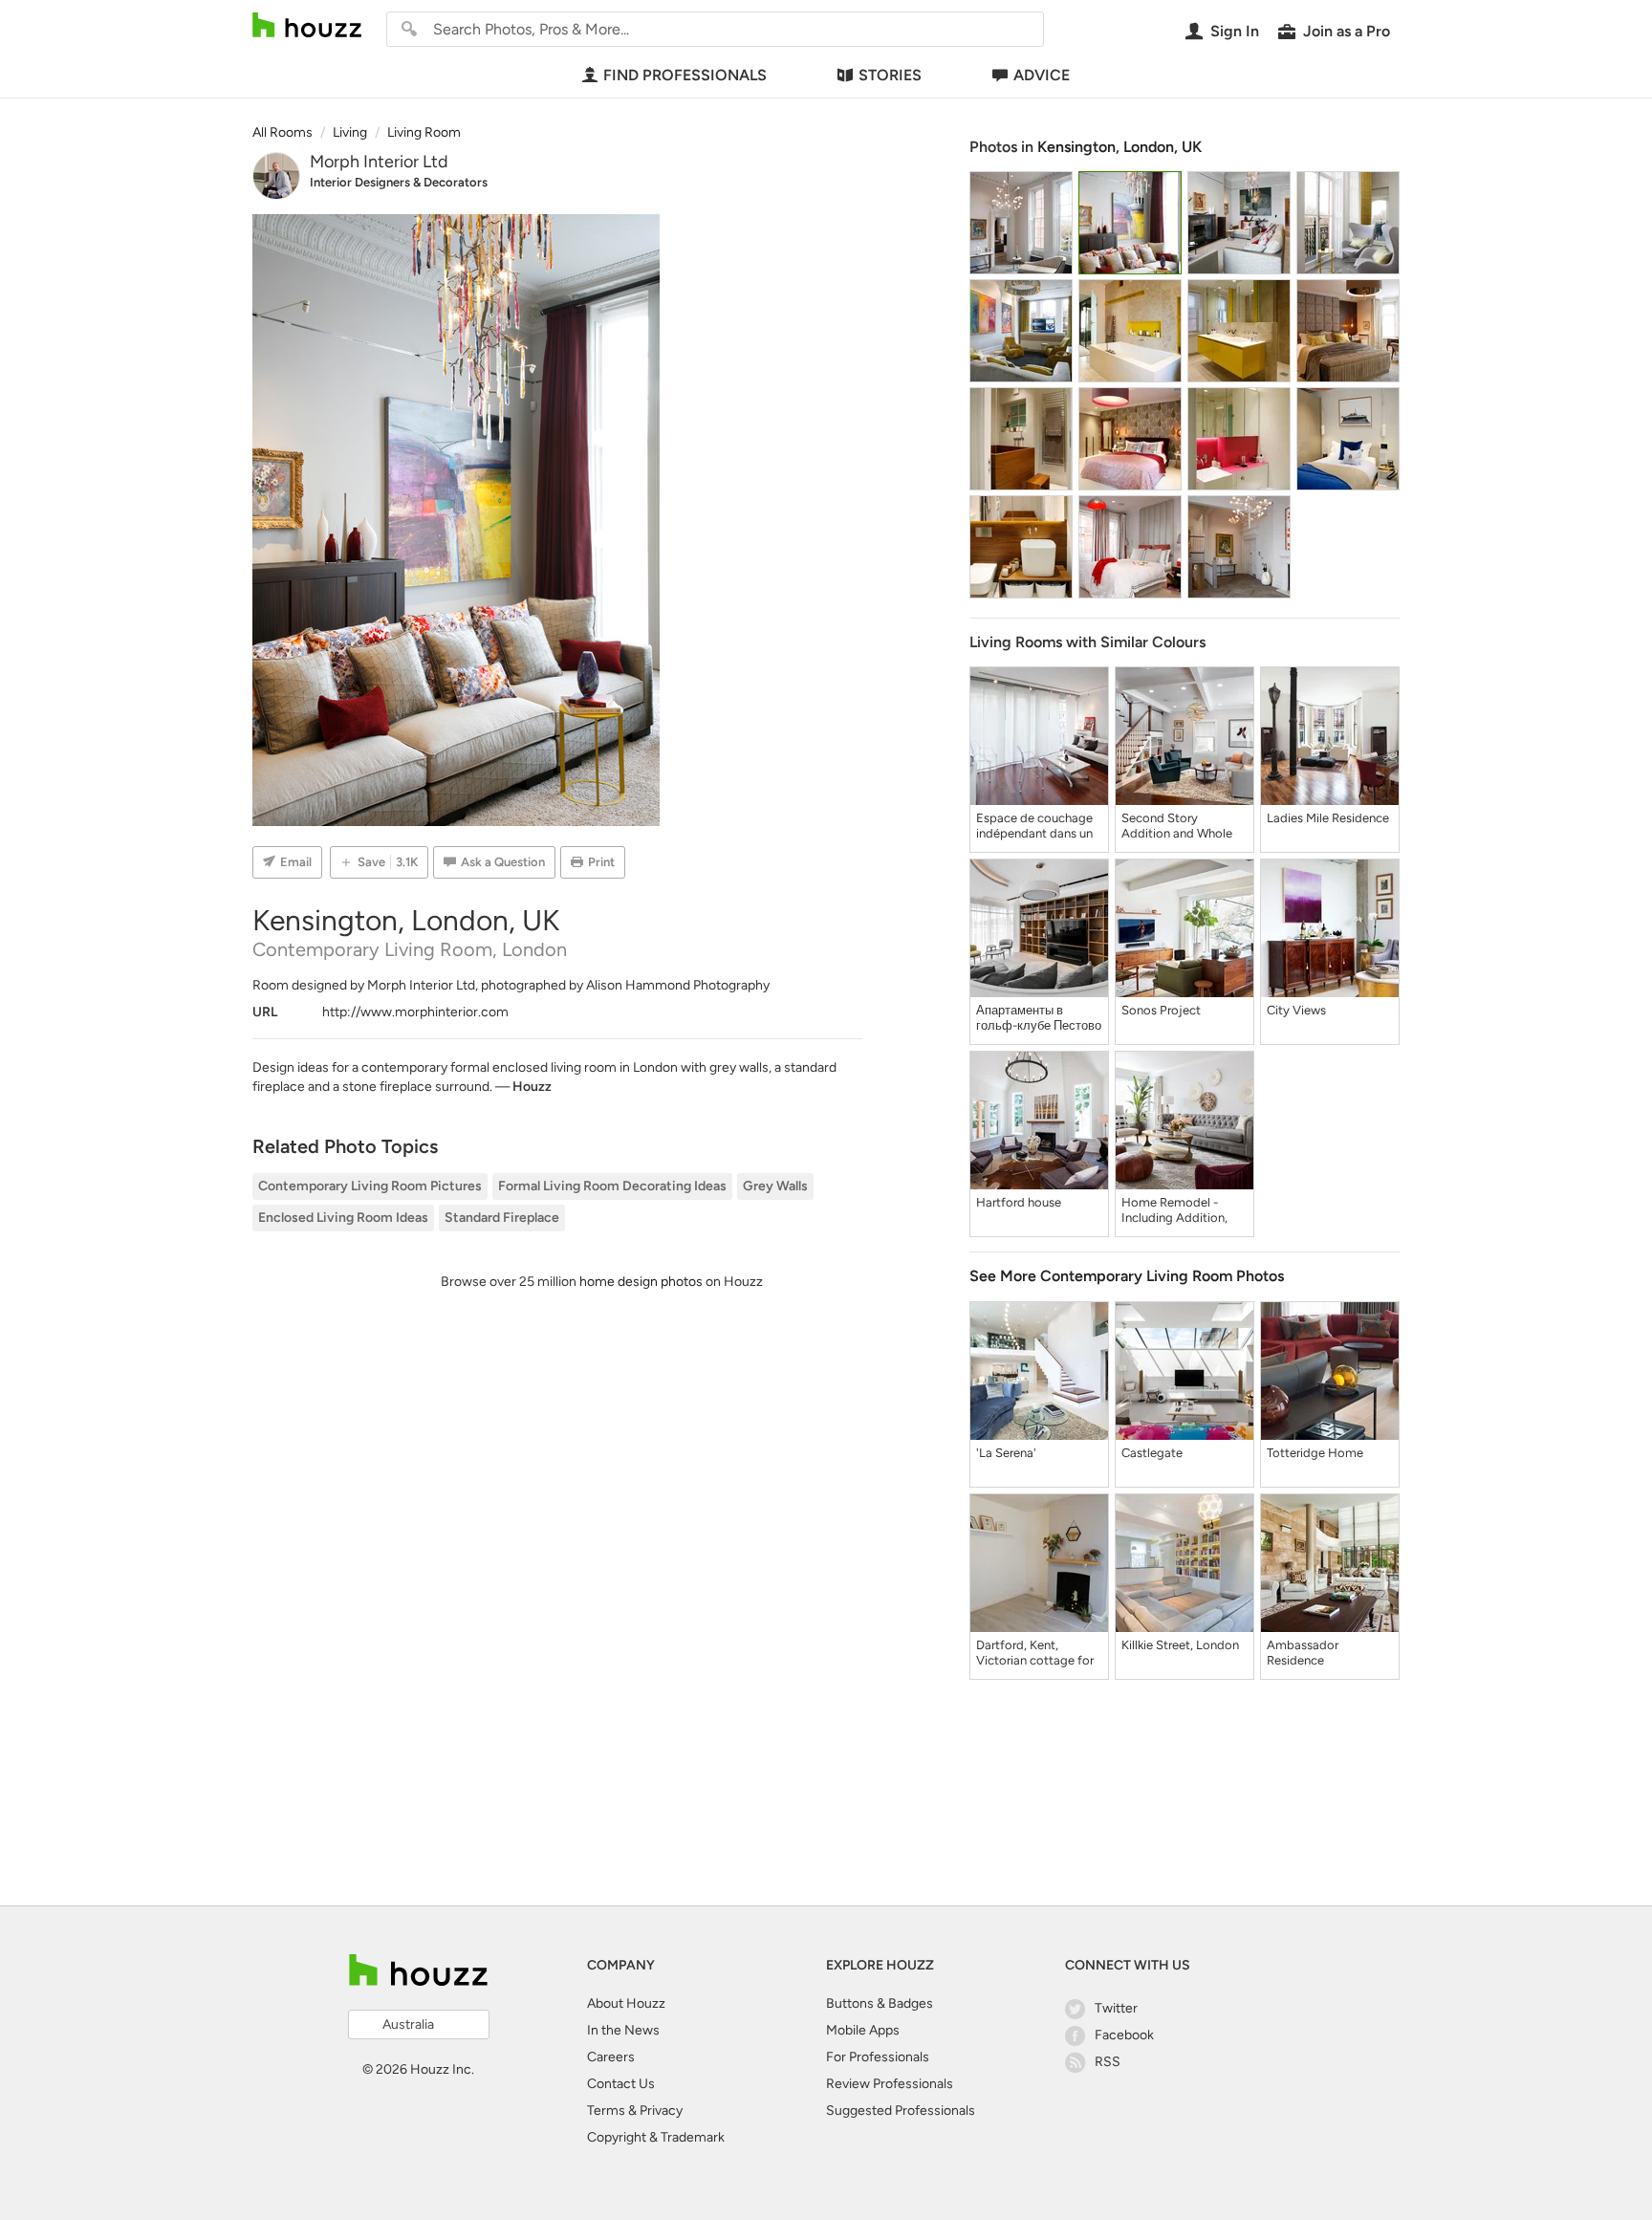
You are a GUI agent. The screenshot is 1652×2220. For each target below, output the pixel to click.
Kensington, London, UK (1119, 147)
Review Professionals (890, 2084)
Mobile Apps (863, 2030)
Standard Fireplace (502, 1218)
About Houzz (626, 2003)
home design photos (641, 1282)
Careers (611, 2057)
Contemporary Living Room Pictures (370, 1186)
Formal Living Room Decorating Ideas (612, 1186)
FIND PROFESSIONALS (685, 75)
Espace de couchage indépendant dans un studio (1034, 826)
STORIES (890, 75)
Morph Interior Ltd (379, 162)
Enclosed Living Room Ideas (343, 1218)
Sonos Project (1161, 1010)
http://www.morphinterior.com (415, 1012)
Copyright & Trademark (656, 2137)
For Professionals (878, 2057)
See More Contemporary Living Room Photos (1127, 1276)
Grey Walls (775, 1186)
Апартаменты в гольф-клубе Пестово (1039, 1018)
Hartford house (1019, 1202)
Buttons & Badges (880, 2003)
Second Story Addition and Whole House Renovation (1177, 826)
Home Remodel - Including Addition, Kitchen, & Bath (1174, 1210)
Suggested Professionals (901, 2111)
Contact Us (621, 2084)
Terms (606, 2111)
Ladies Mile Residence (1328, 818)
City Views (1296, 1010)
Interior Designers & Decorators (399, 182)
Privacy (661, 2111)
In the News (623, 2030)
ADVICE (1042, 75)
